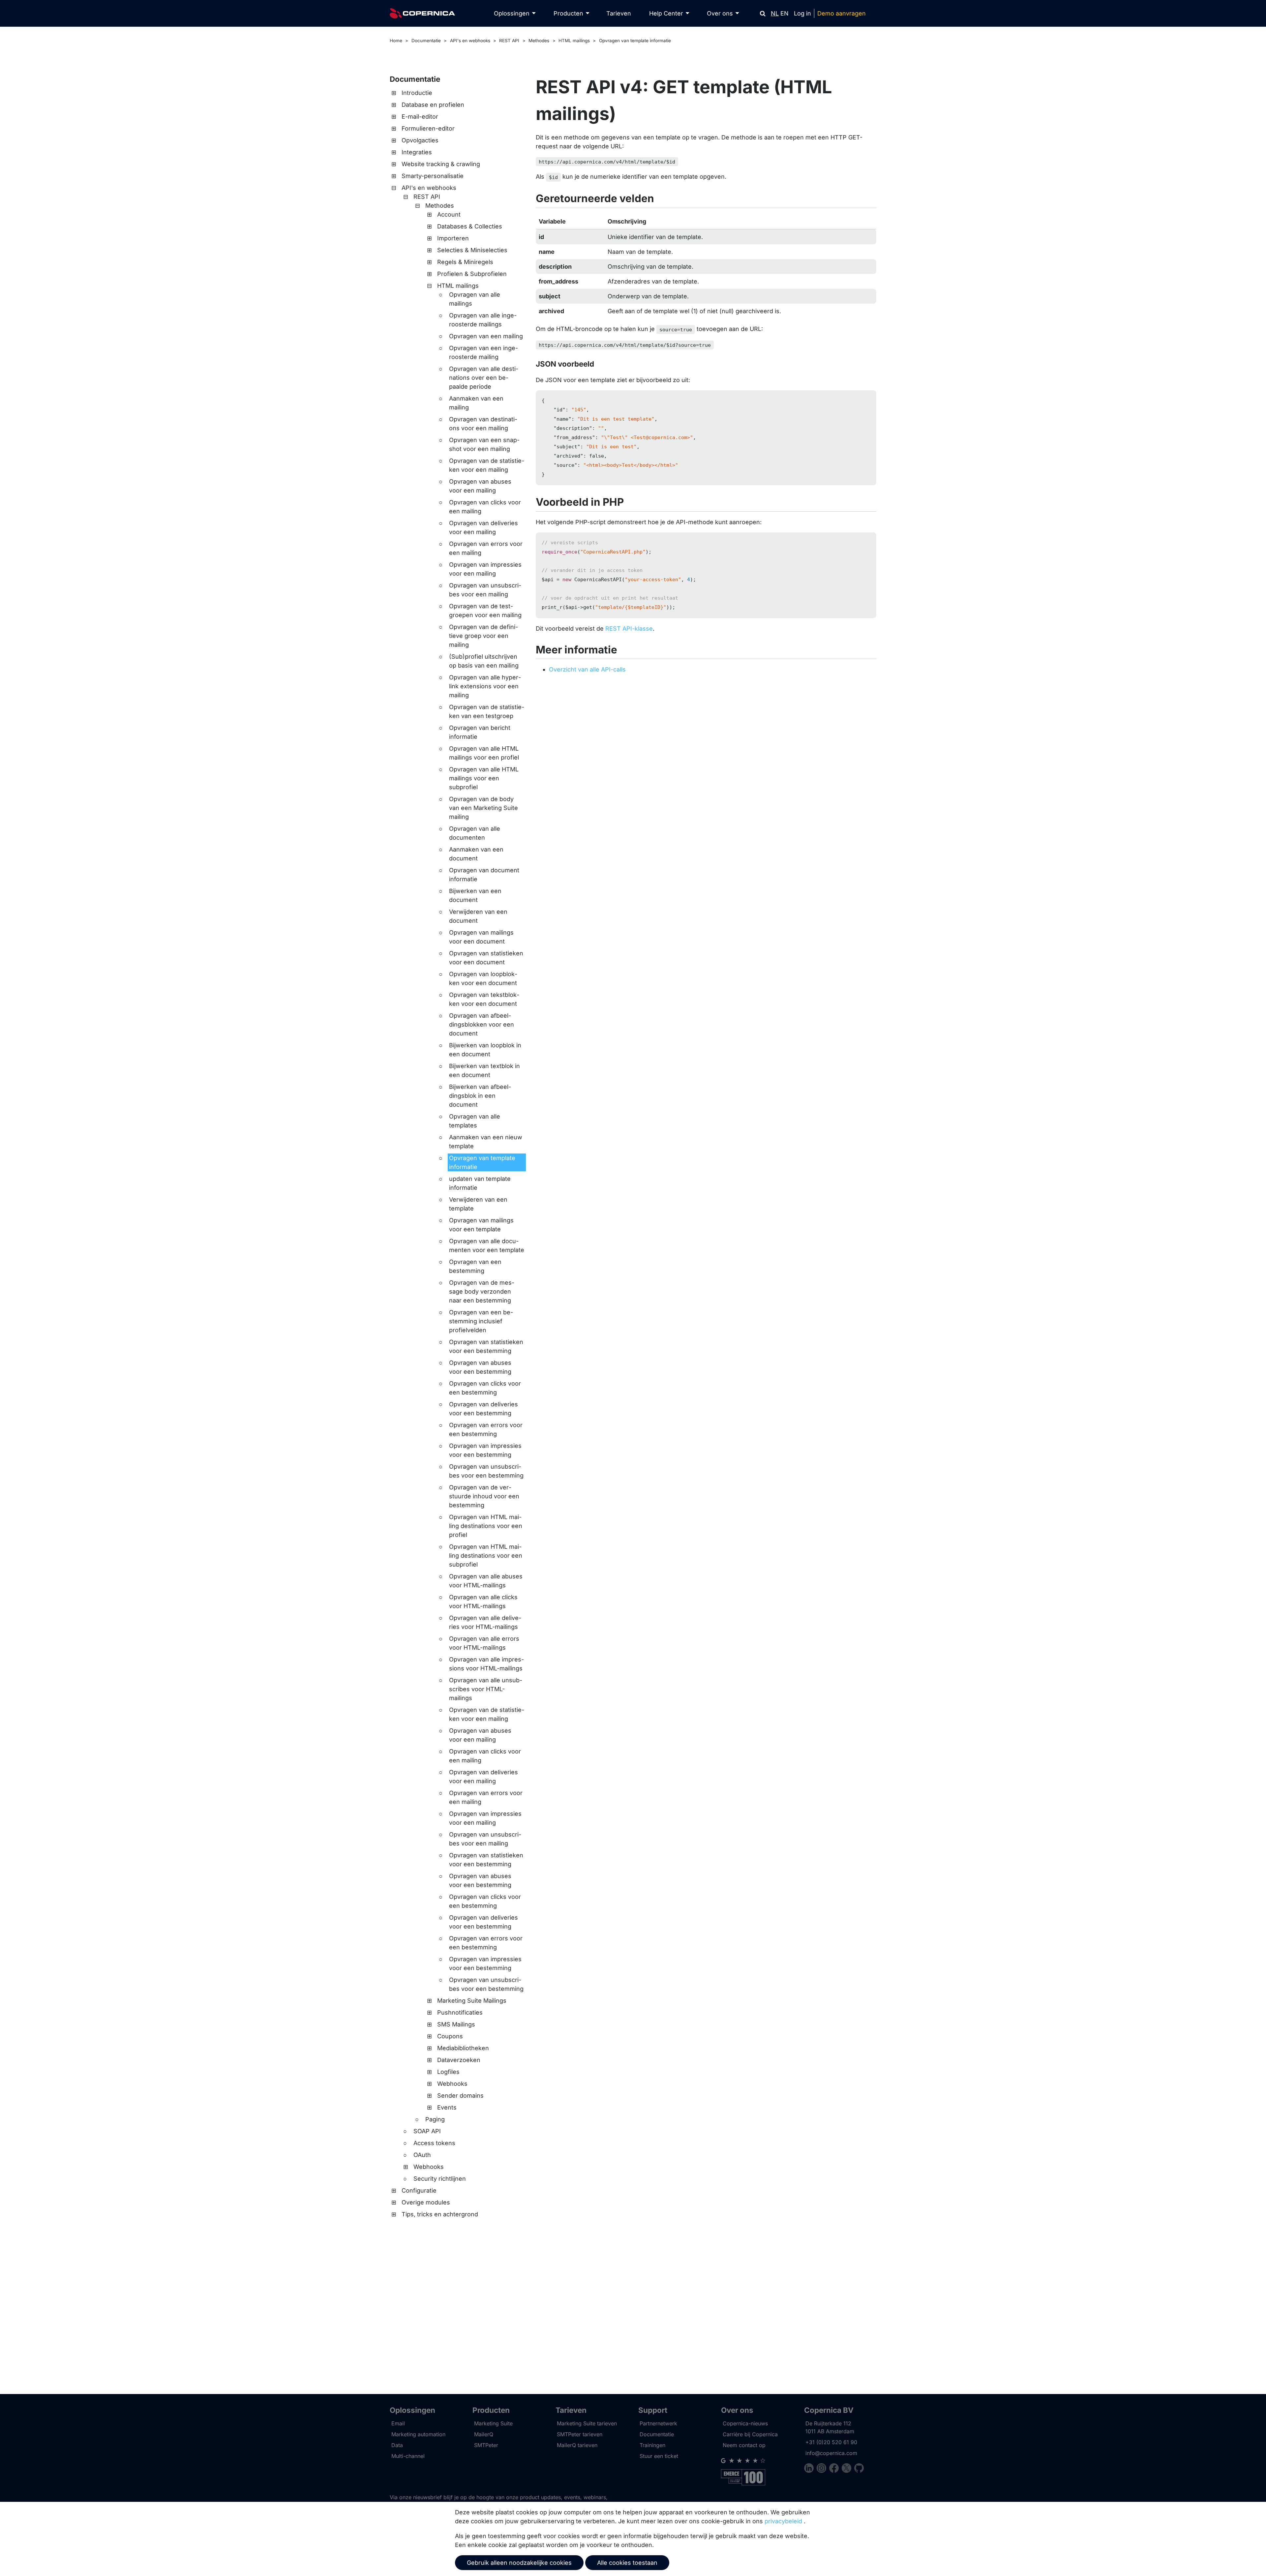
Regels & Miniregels (465, 262)
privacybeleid (783, 2521)
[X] (848, 2469)
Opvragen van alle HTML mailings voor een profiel (484, 753)
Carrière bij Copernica (750, 2434)
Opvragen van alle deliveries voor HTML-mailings (485, 1622)
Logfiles (448, 2072)
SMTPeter (486, 2445)
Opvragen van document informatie (484, 875)
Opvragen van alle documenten (475, 833)
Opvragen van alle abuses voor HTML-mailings (486, 1581)
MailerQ (484, 2434)
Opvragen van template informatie (635, 41)
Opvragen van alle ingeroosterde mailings (483, 320)
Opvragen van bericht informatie (480, 732)
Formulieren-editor (428, 128)
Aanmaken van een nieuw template (486, 1142)
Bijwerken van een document (475, 895)
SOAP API (427, 2131)
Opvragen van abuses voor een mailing (480, 486)
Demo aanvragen (842, 13)
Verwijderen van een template (478, 1204)
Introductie (417, 93)
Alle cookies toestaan (627, 2563)
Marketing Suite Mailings (472, 2001)
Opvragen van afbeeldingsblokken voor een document (482, 1024)
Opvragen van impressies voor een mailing (485, 569)
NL (775, 13)
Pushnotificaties (460, 2012)
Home (396, 41)
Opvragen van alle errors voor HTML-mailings (484, 1643)
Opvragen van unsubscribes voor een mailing (485, 590)
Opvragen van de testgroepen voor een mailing (485, 611)
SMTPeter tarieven (580, 2434)
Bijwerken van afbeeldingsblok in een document (480, 1096)
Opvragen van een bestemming (475, 1266)
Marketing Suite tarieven (587, 2423)
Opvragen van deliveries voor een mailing (483, 527)
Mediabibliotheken (463, 2048)
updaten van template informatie (480, 1183)
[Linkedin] (810, 2469)
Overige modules (426, 2202)
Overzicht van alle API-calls (587, 669)
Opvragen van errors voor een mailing (486, 548)
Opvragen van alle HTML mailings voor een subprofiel (484, 778)
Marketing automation (418, 2434)
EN (784, 13)
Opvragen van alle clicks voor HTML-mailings (483, 1602)
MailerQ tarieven (577, 2445)
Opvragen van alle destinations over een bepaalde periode (484, 378)
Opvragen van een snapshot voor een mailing (484, 444)
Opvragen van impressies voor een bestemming (485, 1450)
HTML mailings (574, 41)
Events (447, 2107)
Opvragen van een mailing (486, 336)
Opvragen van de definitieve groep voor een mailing (483, 636)
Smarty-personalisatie (433, 176)
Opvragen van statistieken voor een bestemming (486, 1346)
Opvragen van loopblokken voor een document (483, 978)
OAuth (422, 2155)
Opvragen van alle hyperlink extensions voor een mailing (485, 686)
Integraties (417, 152)
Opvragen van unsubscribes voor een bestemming (486, 1471)
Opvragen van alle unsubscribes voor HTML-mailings (486, 1689)
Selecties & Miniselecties (472, 250)
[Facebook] (835, 2469)
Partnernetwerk (658, 2423)
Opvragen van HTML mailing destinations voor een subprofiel (486, 1556)
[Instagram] (823, 2469)
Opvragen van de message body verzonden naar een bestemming (482, 1291)
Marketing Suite (493, 2423)
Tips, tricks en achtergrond (440, 2214)
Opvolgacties (420, 140)
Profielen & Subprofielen (472, 274)
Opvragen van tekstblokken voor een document (484, 999)
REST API (509, 41)
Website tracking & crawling (441, 164)
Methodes (539, 41)
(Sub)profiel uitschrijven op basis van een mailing (484, 661)
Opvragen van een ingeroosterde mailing (483, 352)
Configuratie (419, 2190)
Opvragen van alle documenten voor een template (487, 1245)
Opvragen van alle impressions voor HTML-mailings (486, 1664)
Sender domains (460, 2096)
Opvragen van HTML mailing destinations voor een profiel (486, 1526)
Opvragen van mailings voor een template (481, 1225)
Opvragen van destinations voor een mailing (483, 424)
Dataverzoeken (459, 2060)
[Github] (859, 2469)
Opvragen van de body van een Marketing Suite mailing (483, 808)
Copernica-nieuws (745, 2423)
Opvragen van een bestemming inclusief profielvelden (481, 1321)
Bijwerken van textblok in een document (484, 1070)
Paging (435, 2119)
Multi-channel (408, 2456)
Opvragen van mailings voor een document (481, 937)
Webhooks (452, 2084)
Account (449, 214)
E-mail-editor (420, 117)
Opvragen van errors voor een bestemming (486, 1429)
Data (397, 2445)
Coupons (450, 2036)
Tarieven (619, 13)
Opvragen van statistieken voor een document (486, 958)
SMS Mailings (456, 2024)
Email (398, 2423)
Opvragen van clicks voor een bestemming (485, 1388)
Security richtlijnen (440, 2179)
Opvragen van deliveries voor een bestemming (483, 1409)
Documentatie (426, 41)
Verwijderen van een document (478, 916)
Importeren (453, 238)
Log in (802, 13)
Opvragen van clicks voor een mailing (485, 507)
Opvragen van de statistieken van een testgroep (487, 711)
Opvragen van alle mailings (475, 299)
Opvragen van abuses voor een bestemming (480, 1367)
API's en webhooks (470, 41)
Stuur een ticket (659, 2456)
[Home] (422, 13)
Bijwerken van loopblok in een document (485, 1050)
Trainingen (652, 2445)
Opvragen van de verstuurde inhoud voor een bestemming (484, 1496)
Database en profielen (433, 105)
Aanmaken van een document (476, 854)
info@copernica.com (831, 2453)
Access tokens (434, 2143)
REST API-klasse (629, 629)
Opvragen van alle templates (475, 1121)
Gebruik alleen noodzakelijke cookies (519, 2563)
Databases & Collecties (470, 226)
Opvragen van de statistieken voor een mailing (487, 465)
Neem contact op (744, 2445)
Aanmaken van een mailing (476, 403)
